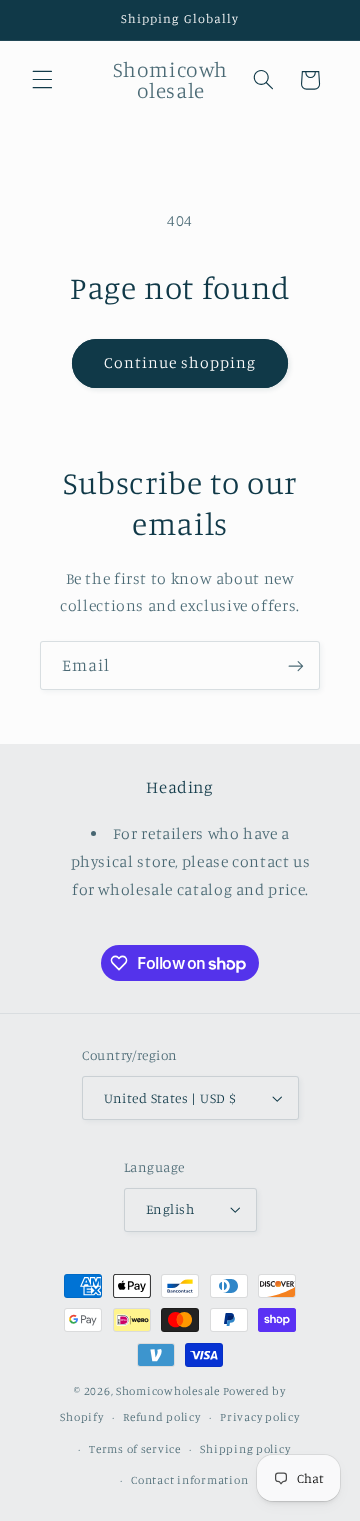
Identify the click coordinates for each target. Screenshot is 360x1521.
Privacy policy (259, 1417)
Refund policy (162, 1417)
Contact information (189, 1480)
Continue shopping (180, 362)
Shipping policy (245, 1449)
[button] (42, 80)
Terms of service (135, 1449)
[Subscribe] (296, 665)
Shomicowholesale (168, 1391)
